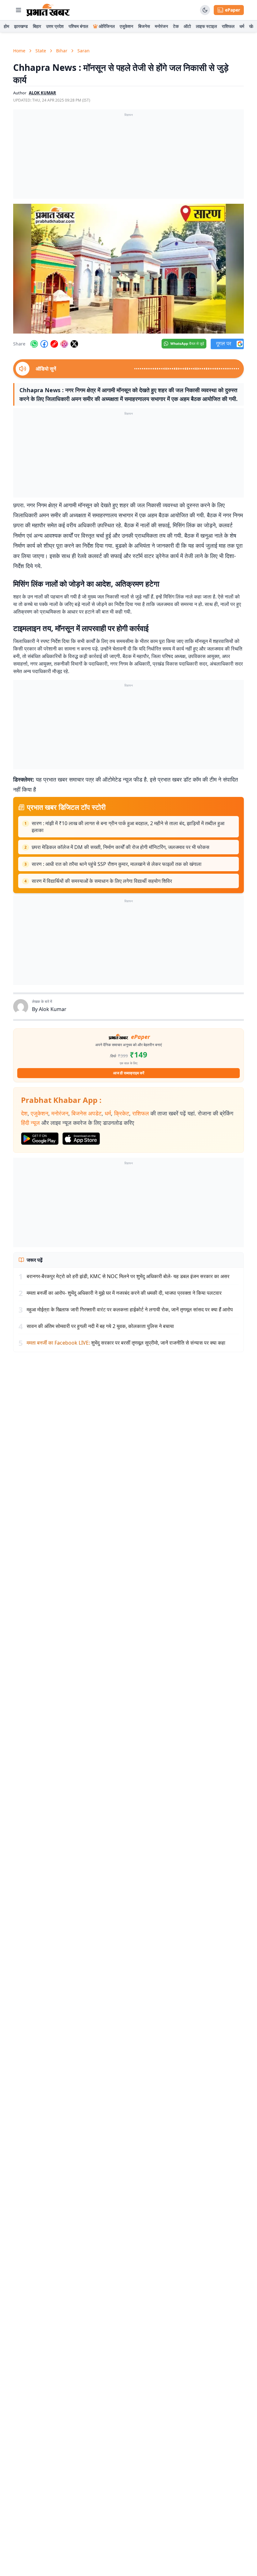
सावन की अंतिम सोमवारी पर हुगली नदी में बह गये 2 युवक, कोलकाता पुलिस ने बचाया (100, 1326)
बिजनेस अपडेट (87, 1113)
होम (6, 26)
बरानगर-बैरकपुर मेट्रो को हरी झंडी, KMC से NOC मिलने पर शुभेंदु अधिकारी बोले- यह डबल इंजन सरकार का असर (128, 1276)
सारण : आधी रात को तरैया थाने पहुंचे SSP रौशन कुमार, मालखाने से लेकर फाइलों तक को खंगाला (117, 864)
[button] (128, 269)
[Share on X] (74, 344)
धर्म (242, 26)
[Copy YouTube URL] (54, 344)
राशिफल (228, 26)
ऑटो (187, 26)
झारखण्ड (21, 26)
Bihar (62, 51)
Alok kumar (42, 93)
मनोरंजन (161, 26)
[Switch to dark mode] (205, 10)
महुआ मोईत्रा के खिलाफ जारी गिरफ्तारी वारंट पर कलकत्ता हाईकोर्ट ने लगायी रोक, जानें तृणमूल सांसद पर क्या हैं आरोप (130, 1309)
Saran (84, 51)
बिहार (37, 26)
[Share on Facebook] (44, 344)
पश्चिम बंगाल (78, 26)
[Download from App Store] (81, 1139)
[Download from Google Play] (40, 1139)
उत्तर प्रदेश (55, 26)
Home (19, 51)
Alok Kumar (53, 1009)
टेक (176, 26)
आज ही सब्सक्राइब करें (129, 1073)
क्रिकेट (122, 1113)
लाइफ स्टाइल (206, 26)
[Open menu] (18, 10)
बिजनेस (144, 26)
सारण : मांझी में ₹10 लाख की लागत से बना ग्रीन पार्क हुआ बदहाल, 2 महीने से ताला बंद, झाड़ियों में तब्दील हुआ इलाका (128, 827)
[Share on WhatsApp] (34, 344)
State (41, 51)
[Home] (48, 10)
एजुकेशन (126, 26)
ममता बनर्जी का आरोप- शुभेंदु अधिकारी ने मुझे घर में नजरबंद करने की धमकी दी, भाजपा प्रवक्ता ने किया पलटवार (124, 1293)
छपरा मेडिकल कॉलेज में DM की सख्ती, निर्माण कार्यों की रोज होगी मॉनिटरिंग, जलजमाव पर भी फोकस (121, 847)
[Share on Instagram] (64, 344)
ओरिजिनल (107, 26)
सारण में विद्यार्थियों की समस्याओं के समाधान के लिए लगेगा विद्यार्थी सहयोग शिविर (102, 881)
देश (24, 1113)
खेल (252, 26)
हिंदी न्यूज (30, 1123)
